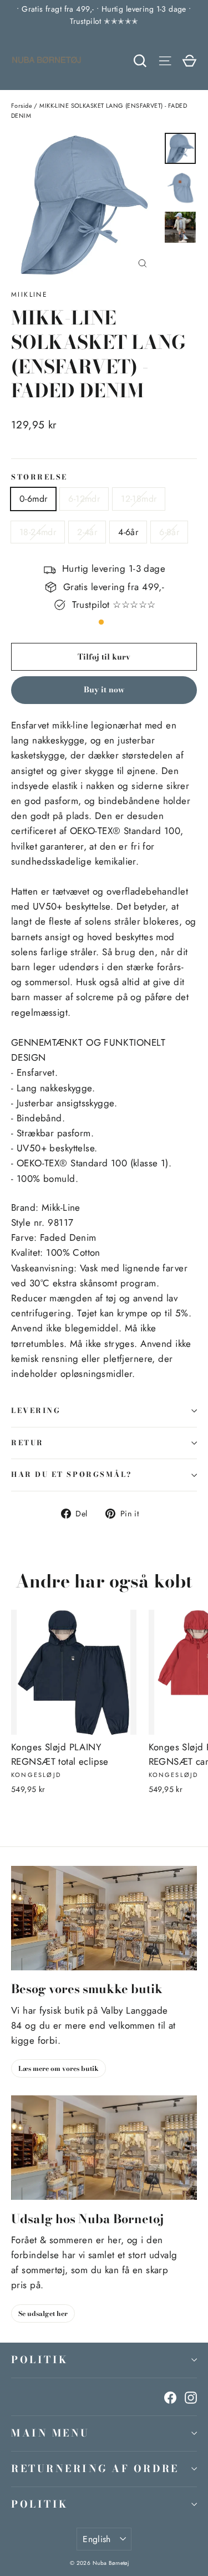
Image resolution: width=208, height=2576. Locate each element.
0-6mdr (33, 499)
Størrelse (39, 478)
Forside (22, 106)
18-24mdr (38, 532)
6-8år (169, 532)
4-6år (128, 532)
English (97, 2539)
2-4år (87, 532)
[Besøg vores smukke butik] (104, 1918)
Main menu (50, 2433)
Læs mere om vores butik (59, 2068)
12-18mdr (139, 499)
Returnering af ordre (95, 2468)
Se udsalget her (43, 2313)
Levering (36, 1411)
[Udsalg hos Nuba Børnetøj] (104, 2148)
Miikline (29, 294)
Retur (27, 1443)
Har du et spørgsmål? (72, 1474)
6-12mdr (84, 499)
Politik (40, 2360)
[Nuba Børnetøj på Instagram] (191, 2397)
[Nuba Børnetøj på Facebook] (170, 2397)
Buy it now (104, 690)
